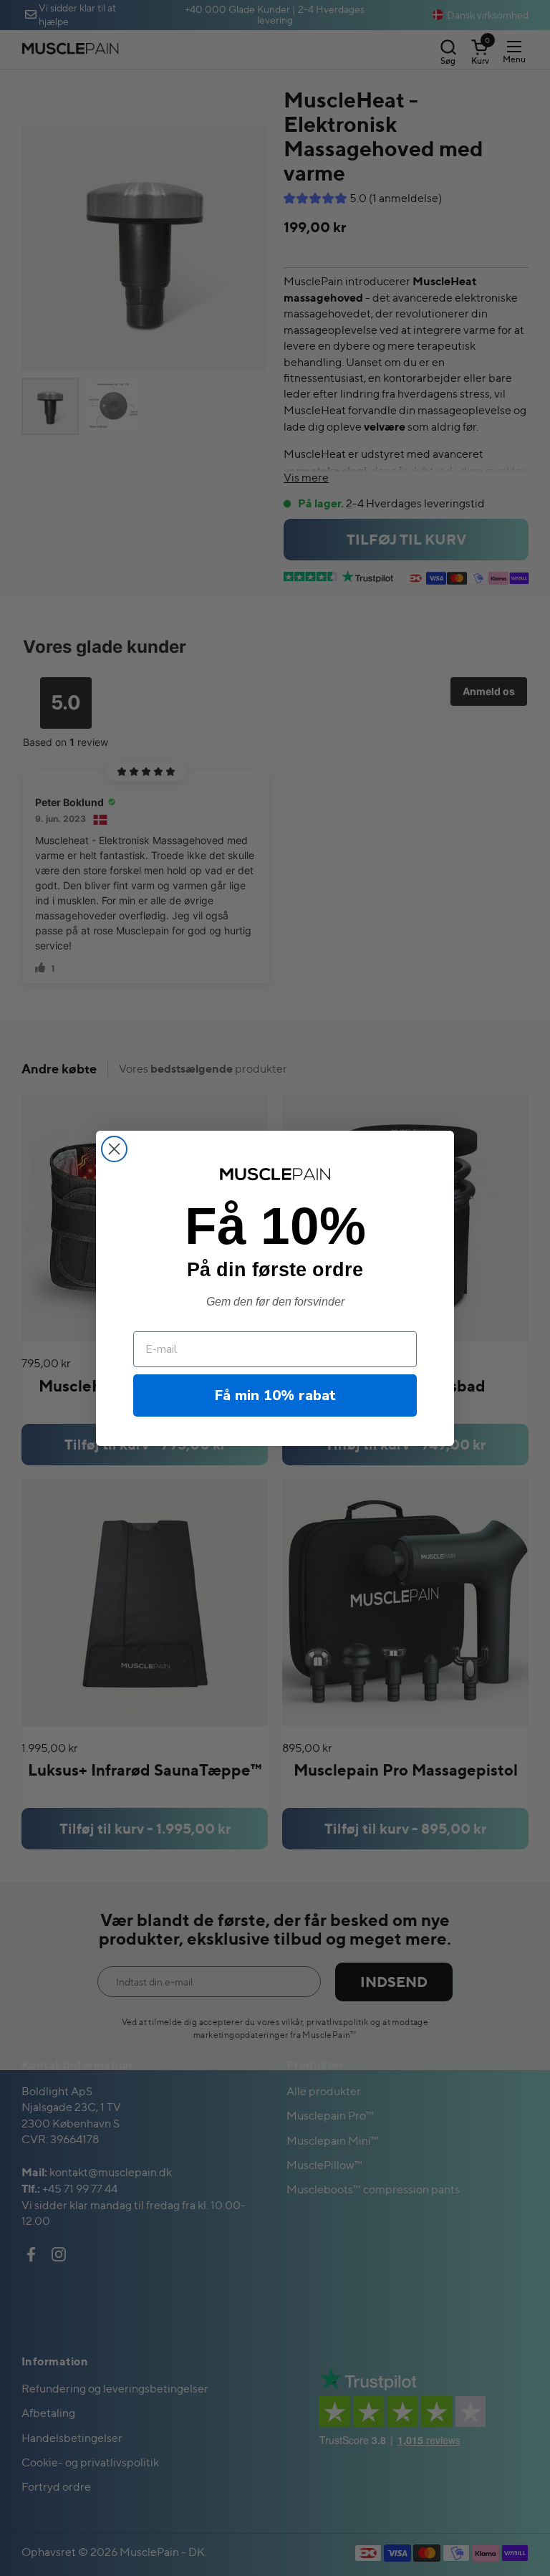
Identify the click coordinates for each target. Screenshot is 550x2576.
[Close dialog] (114, 1149)
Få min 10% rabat (275, 1395)
